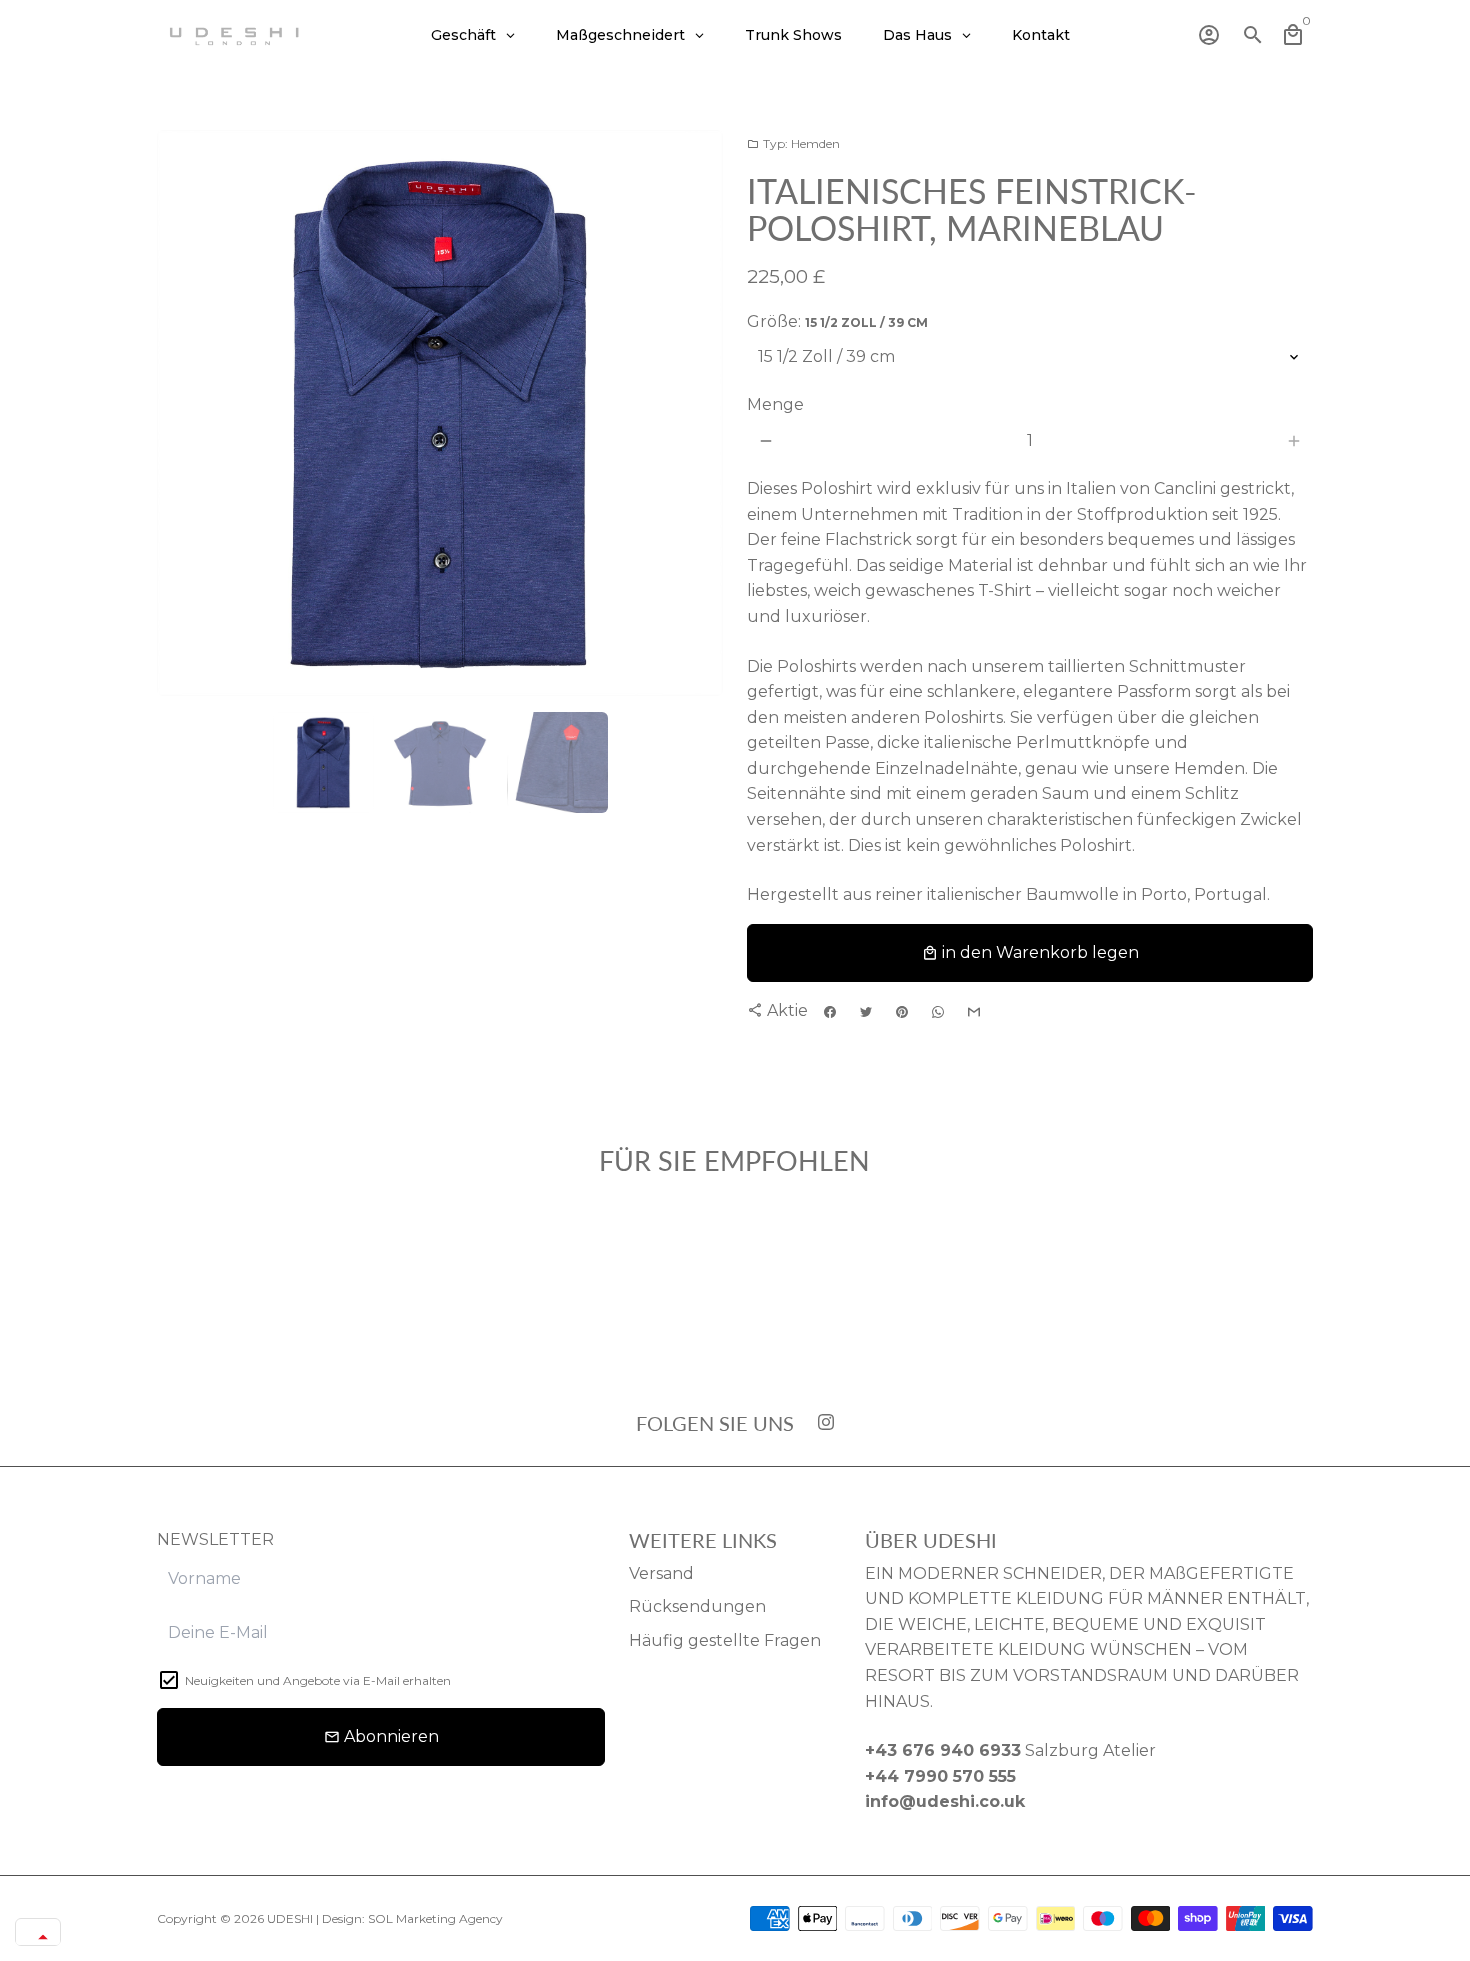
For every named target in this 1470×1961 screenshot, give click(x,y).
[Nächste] (696, 413)
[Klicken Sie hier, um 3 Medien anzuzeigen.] (557, 762)
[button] (38, 1937)
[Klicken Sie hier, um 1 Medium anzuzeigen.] (323, 762)
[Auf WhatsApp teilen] (938, 1012)
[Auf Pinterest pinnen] (902, 1012)
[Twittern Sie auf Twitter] (866, 1012)
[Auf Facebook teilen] (830, 1012)
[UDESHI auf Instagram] (826, 1422)
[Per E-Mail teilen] (974, 1012)
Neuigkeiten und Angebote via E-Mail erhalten (318, 1680)
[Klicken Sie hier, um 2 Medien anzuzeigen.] (440, 762)
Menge (775, 404)
